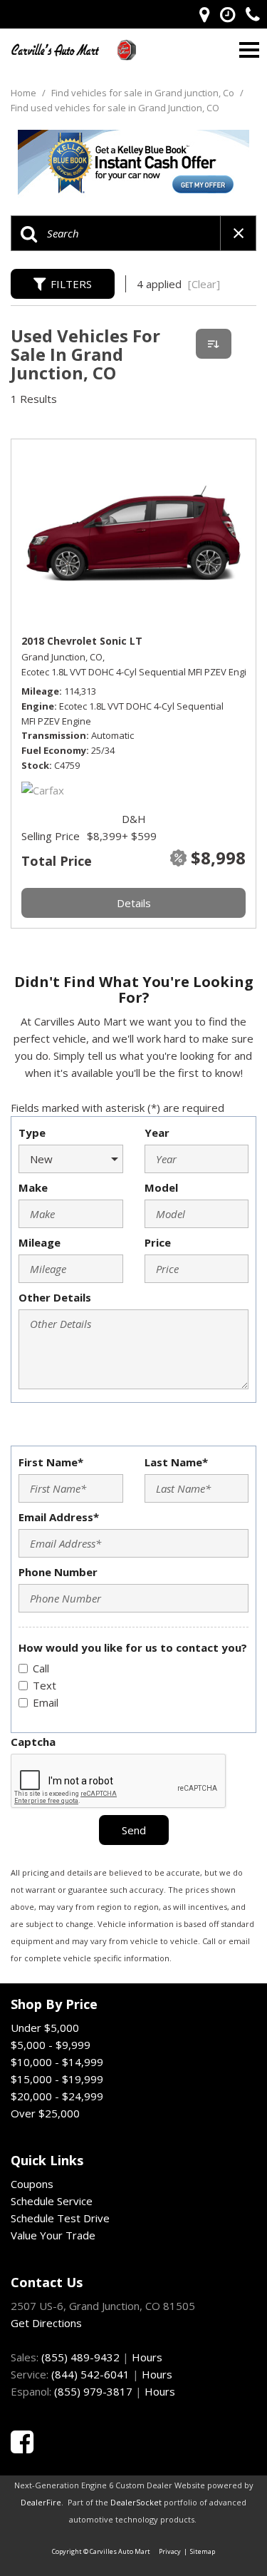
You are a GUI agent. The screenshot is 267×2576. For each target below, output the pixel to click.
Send (134, 1830)
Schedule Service (52, 2201)
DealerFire (41, 2502)
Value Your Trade (53, 2235)
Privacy (170, 2551)
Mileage (40, 1242)
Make (33, 1187)
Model (161, 1187)
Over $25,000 (45, 2113)
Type (32, 1133)
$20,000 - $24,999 (57, 2096)
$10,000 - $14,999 (57, 2062)
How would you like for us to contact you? (133, 1647)
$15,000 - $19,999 (57, 2079)
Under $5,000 (45, 2028)
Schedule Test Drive (60, 2218)
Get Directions (46, 2323)
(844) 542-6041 (90, 2374)
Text (44, 1685)
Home (25, 93)
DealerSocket (136, 2502)
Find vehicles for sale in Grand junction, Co (144, 93)
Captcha (33, 1742)
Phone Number (58, 1572)
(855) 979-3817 (93, 2391)
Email (46, 1702)
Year (157, 1133)
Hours (147, 2357)
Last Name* (176, 1462)
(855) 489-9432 (80, 2357)
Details (134, 903)
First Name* (51, 1462)
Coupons (32, 2184)
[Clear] (204, 284)
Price (158, 1242)
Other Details (55, 1297)
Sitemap (203, 2551)
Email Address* (59, 1517)
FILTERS (71, 284)
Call (41, 1668)
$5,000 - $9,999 (51, 2045)
